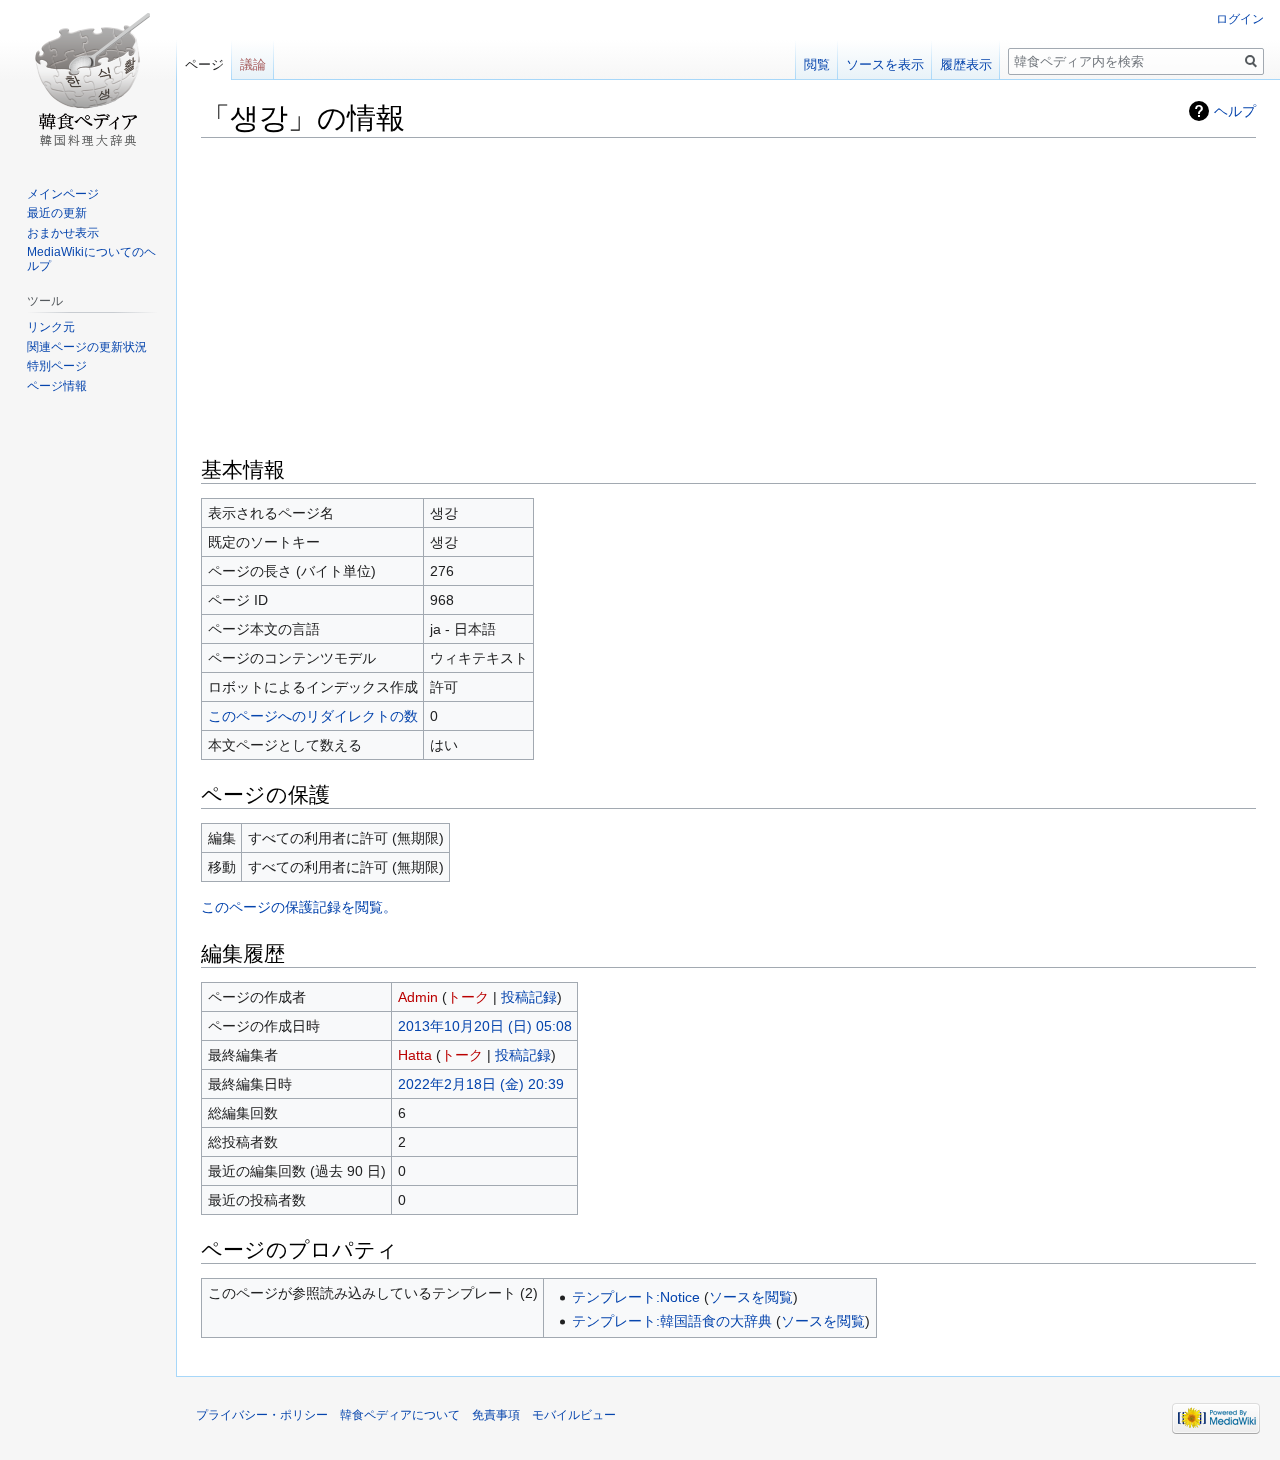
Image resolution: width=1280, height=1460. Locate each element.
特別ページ (57, 366)
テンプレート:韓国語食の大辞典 (672, 1321)
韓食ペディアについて (400, 1415)
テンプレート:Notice (636, 1297)
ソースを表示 (885, 64)
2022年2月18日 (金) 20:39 (481, 1084)
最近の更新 (57, 213)
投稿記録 (529, 997)
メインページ (63, 194)
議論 (253, 64)
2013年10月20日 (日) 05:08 (485, 1026)
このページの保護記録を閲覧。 (299, 907)
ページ (204, 64)
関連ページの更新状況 (87, 347)
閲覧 (817, 64)
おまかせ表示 (63, 233)
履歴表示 (966, 64)
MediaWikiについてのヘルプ (91, 259)
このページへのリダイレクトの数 (313, 716)
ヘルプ (1235, 111)
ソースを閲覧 (751, 1297)
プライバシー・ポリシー (262, 1415)
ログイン (1240, 19)
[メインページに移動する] (88, 80)
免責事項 (496, 1415)
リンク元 (51, 327)
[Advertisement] (728, 295)
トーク (468, 997)
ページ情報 (57, 386)
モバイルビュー (574, 1415)
